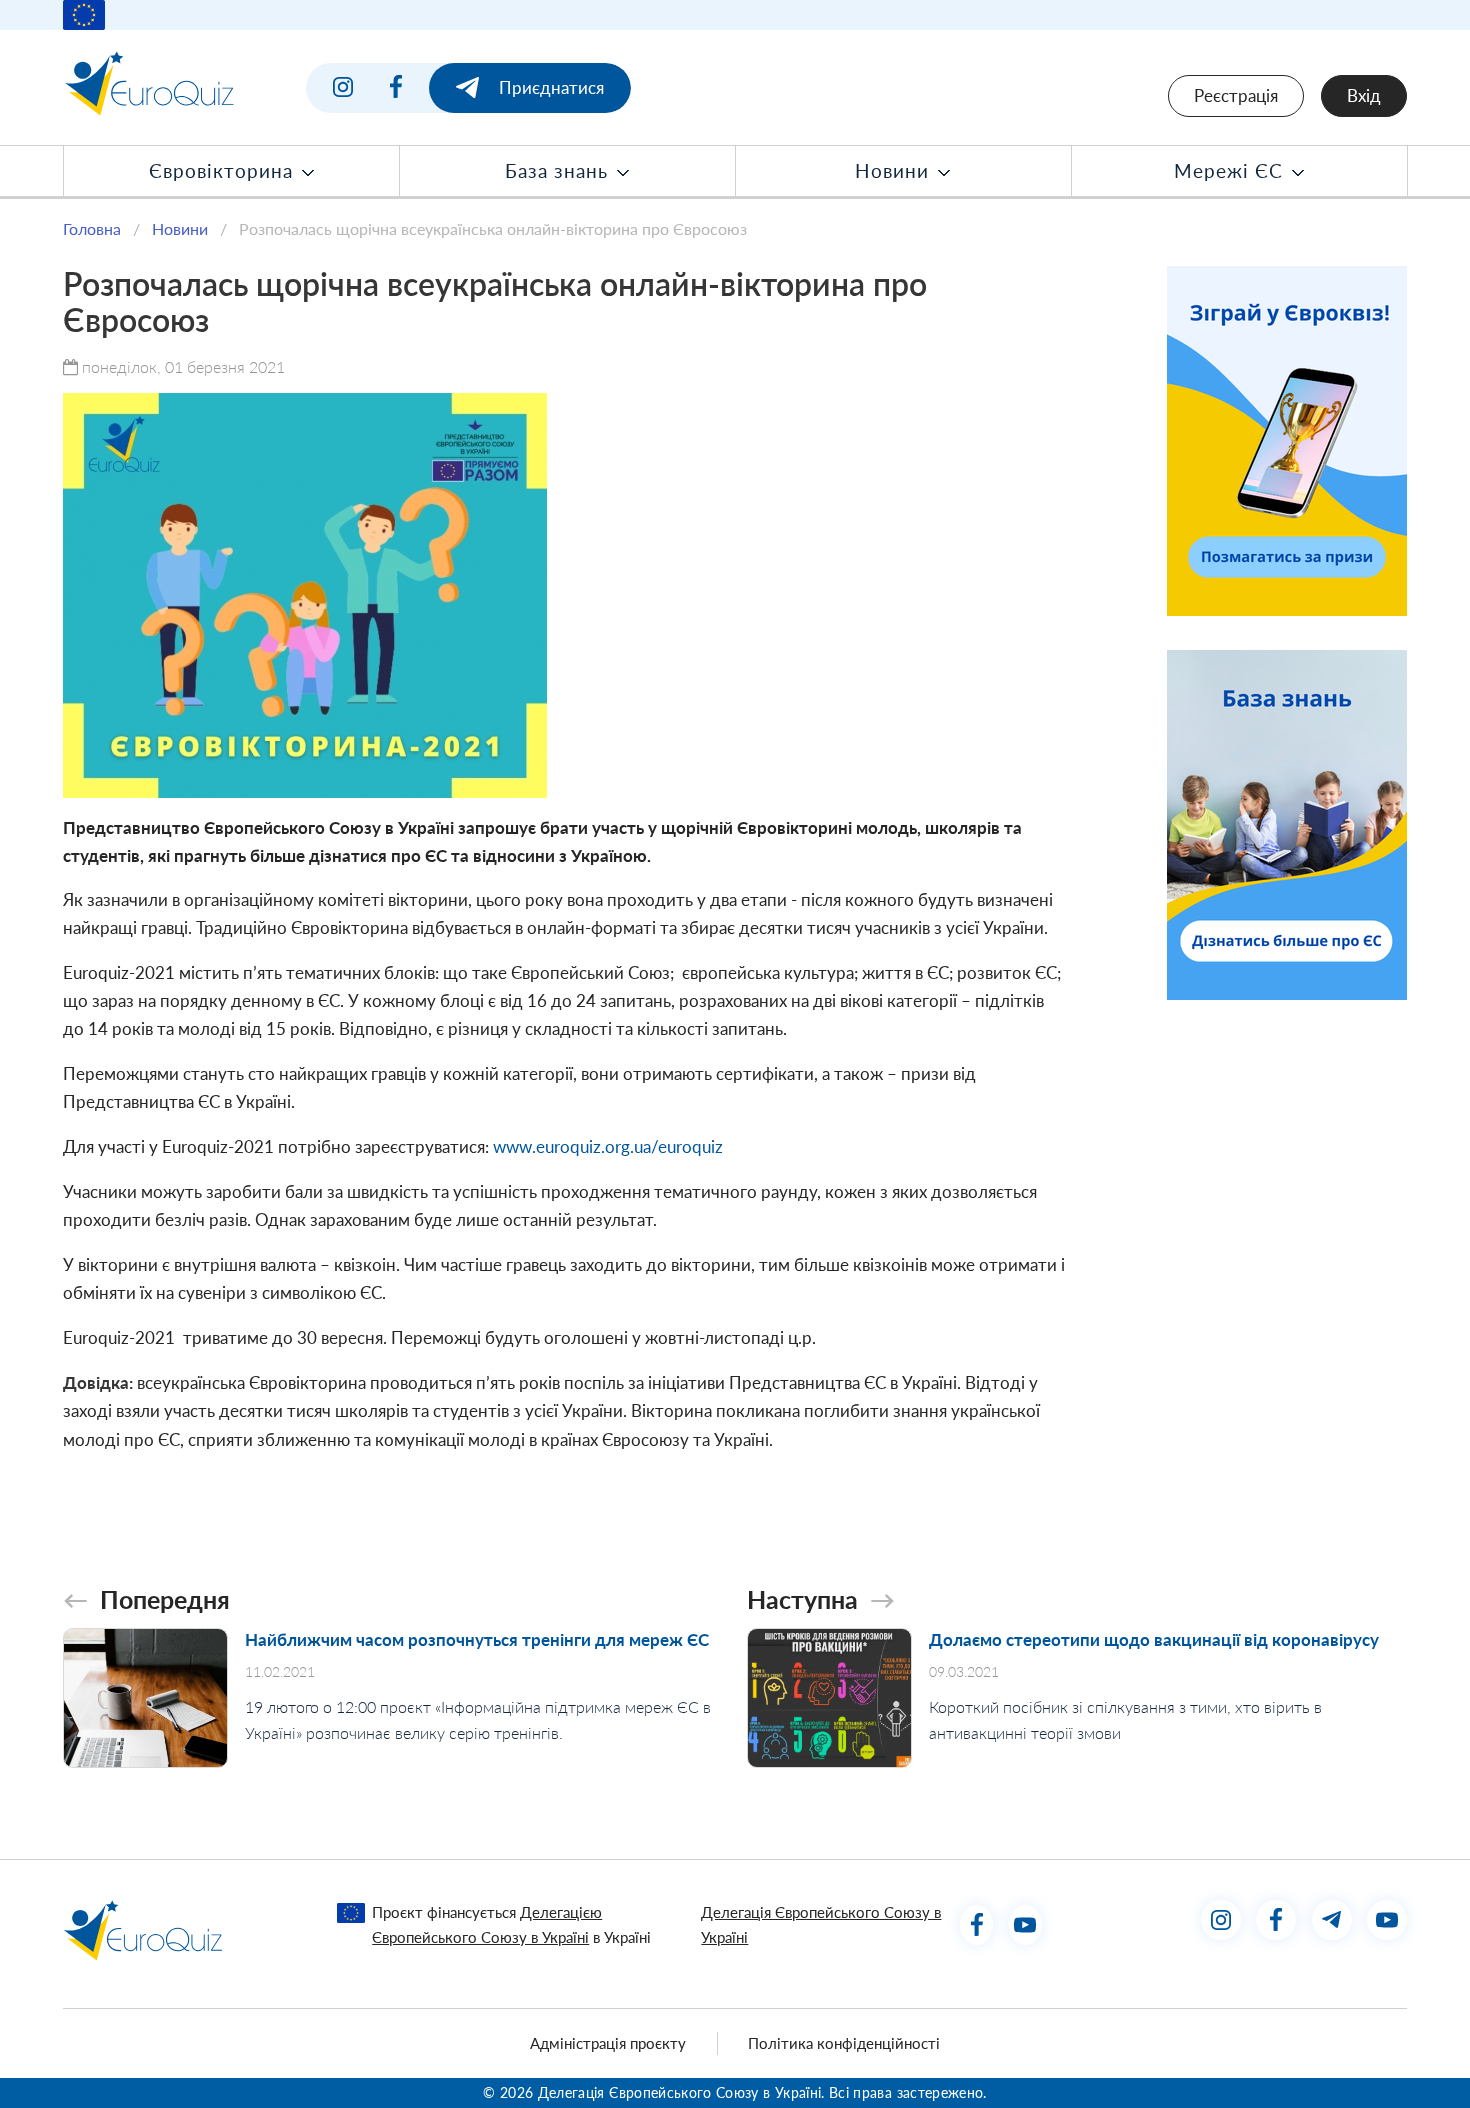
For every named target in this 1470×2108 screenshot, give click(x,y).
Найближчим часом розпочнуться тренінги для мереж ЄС (477, 1639)
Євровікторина (224, 171)
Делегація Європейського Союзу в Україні (821, 1924)
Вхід (1364, 95)
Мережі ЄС (1231, 171)
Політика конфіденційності (844, 2043)
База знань (559, 171)
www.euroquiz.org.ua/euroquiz (608, 1146)
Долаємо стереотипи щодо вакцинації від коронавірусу (1154, 1639)
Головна (92, 228)
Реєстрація (1236, 95)
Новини (895, 171)
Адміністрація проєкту (608, 2043)
